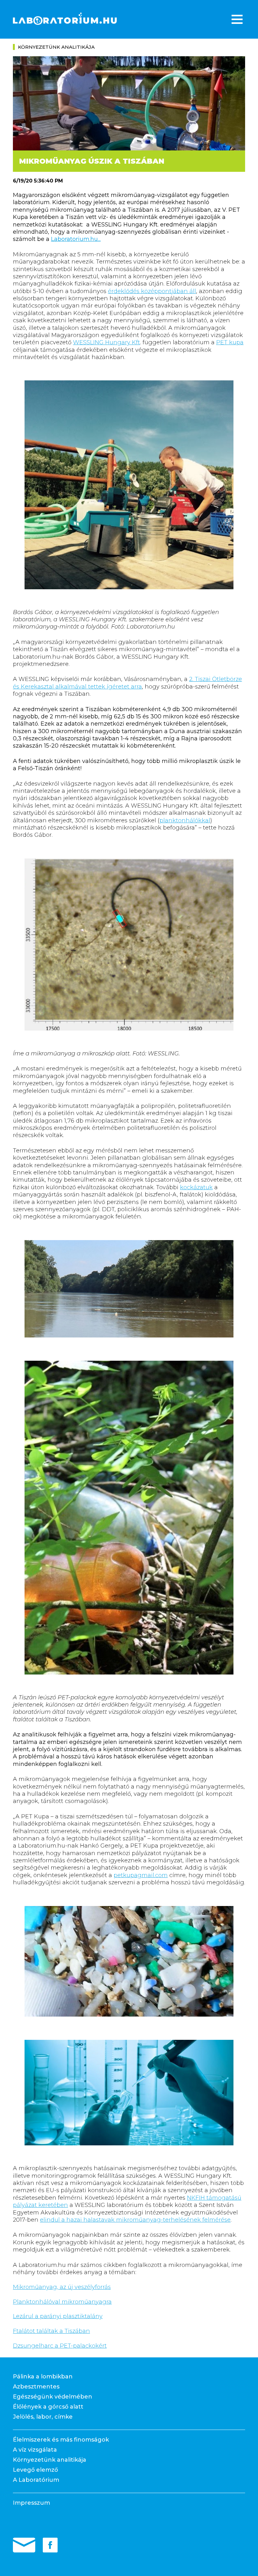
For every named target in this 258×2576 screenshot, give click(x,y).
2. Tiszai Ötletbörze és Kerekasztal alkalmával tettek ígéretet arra (127, 683)
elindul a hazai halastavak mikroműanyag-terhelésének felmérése (135, 2220)
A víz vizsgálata (35, 2450)
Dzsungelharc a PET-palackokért (60, 2346)
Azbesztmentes (36, 2387)
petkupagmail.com (141, 1875)
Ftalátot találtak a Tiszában (51, 2331)
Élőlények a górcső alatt (48, 2407)
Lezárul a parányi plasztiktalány (58, 2316)
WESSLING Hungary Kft (107, 342)
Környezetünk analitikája (50, 2460)
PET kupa (230, 342)
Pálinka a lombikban (43, 2377)
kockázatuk (196, 1187)
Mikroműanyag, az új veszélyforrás (62, 2287)
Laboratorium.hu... (76, 239)
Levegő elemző (35, 2470)
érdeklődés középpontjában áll (152, 291)
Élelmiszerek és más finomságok (61, 2440)
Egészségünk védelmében (53, 2397)
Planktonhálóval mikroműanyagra (62, 2302)
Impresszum (31, 2503)
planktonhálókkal (185, 820)
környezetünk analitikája (56, 47)
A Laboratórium (36, 2480)
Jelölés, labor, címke (43, 2417)
